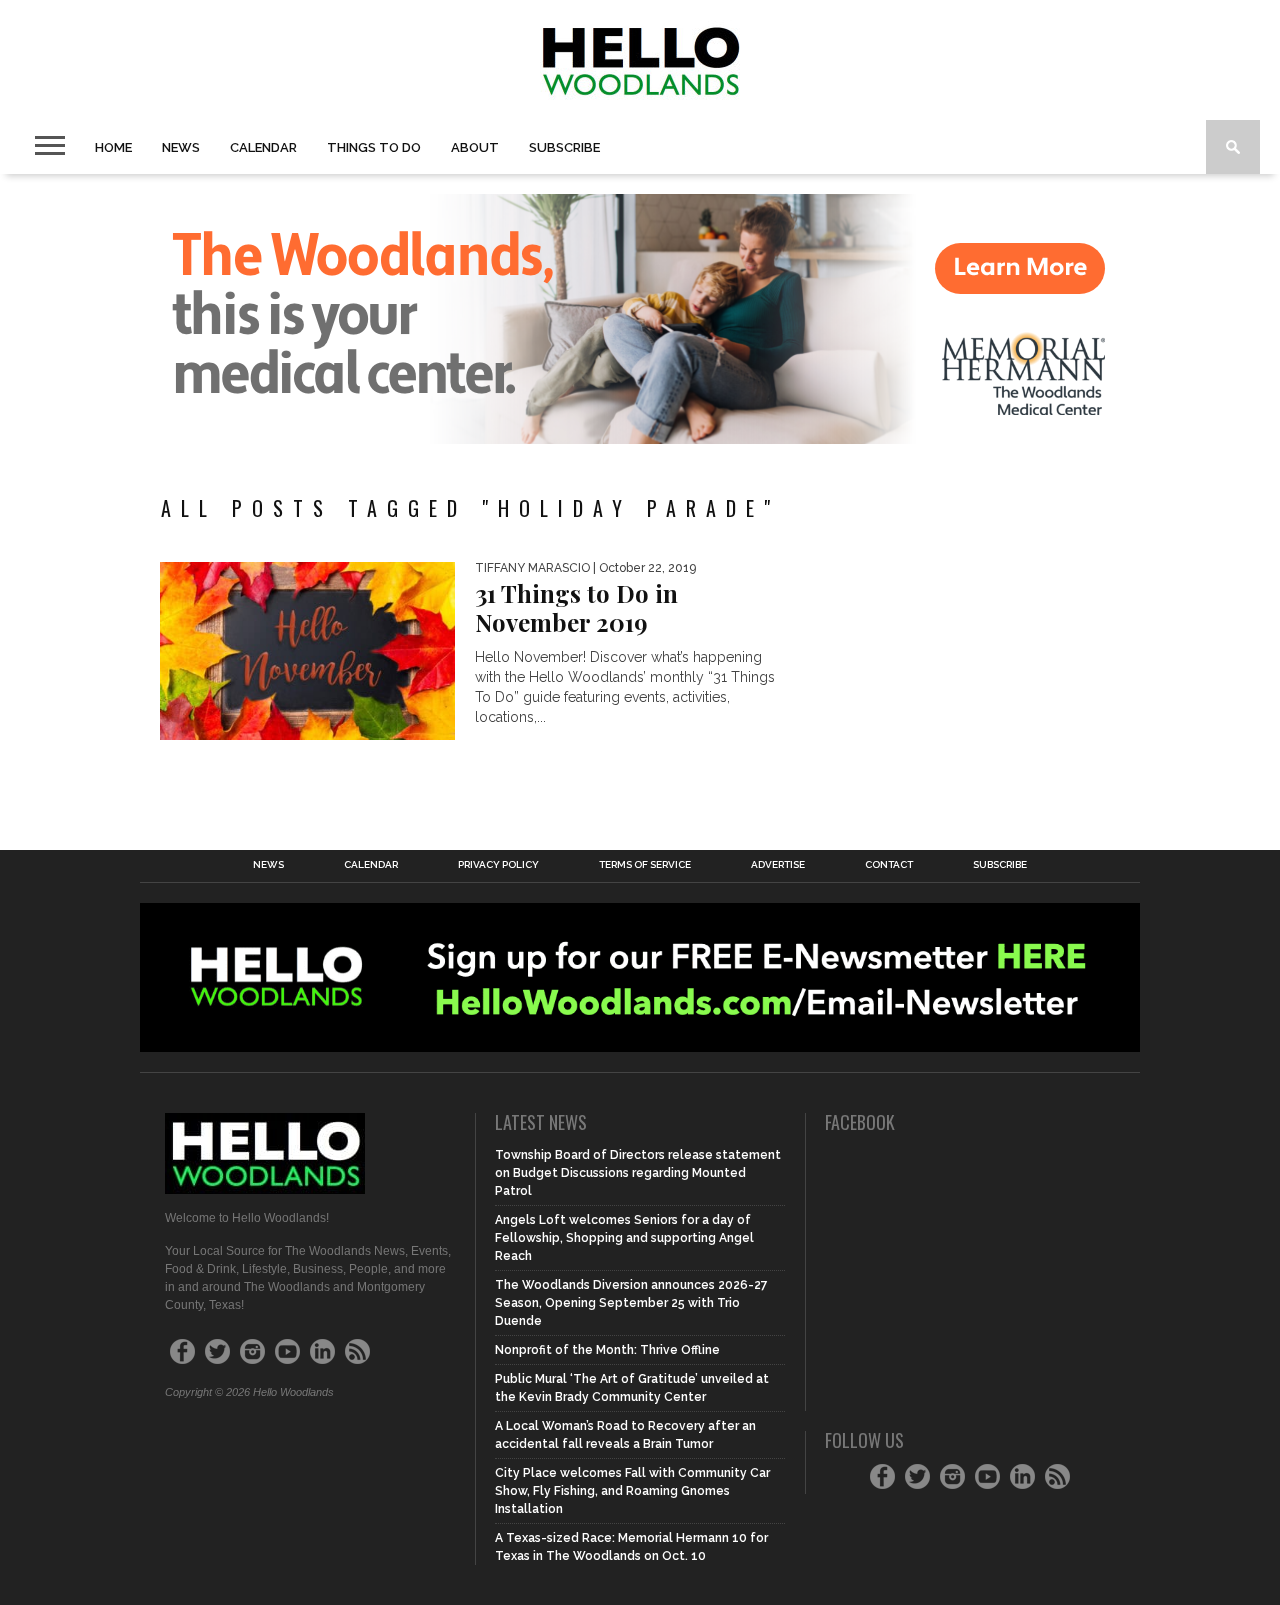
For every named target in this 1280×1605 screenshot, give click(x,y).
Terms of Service (645, 865)
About (475, 147)
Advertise (778, 865)
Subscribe (564, 147)
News (181, 147)
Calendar (263, 147)
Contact (889, 865)
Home (113, 147)
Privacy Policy (498, 865)
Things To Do (374, 147)
